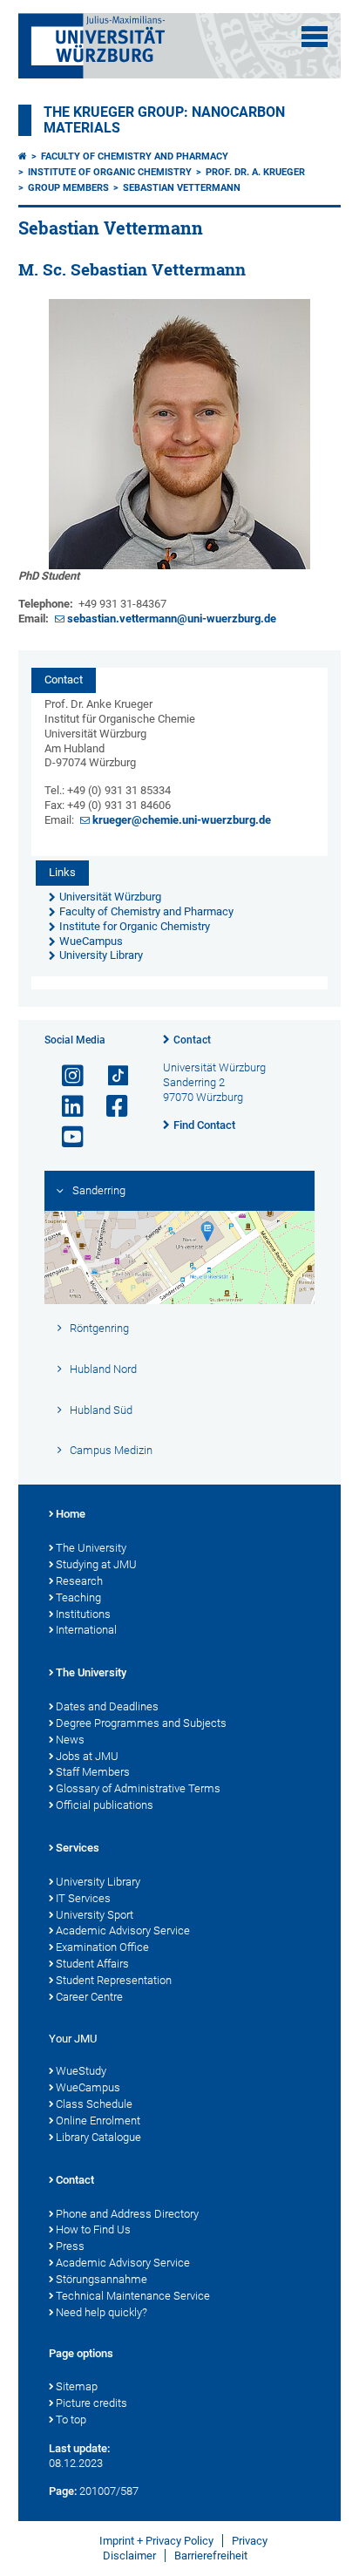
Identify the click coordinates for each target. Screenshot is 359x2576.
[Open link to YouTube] (65, 1137)
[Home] (23, 156)
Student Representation (114, 1980)
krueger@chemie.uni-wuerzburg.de (182, 820)
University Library (98, 1882)
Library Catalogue (98, 2137)
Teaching (78, 1597)
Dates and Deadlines (107, 1706)
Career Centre (89, 1997)
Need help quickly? (102, 2312)
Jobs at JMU (87, 1756)
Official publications (105, 1805)
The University (91, 1548)
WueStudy (81, 2071)
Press (70, 2246)
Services (78, 1848)
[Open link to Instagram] (65, 1076)
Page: (63, 2491)
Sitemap (77, 2386)
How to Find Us (93, 2229)
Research (79, 1581)
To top (71, 2420)
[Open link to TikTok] (110, 1076)
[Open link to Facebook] (110, 1107)
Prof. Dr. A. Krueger (255, 172)
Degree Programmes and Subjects (141, 1723)
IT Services (83, 1898)
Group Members (68, 188)
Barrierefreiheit (211, 2556)
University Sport (95, 1915)
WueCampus (88, 2087)
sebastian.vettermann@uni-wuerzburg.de (172, 619)
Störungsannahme (102, 2279)
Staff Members (93, 1772)
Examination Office (102, 1947)
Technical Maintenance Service (133, 2296)
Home (71, 1514)
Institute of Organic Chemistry (110, 172)
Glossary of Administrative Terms (138, 1788)
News (70, 1740)
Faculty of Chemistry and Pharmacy (135, 156)
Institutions (83, 1614)
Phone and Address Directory (127, 2214)
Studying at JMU (96, 1564)
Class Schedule (94, 2104)
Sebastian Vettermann (182, 188)
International (86, 1630)
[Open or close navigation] (315, 37)
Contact (192, 1040)
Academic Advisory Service (123, 1930)
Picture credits (91, 2403)
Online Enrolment (98, 2121)
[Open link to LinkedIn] (65, 1107)
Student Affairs (92, 1964)
